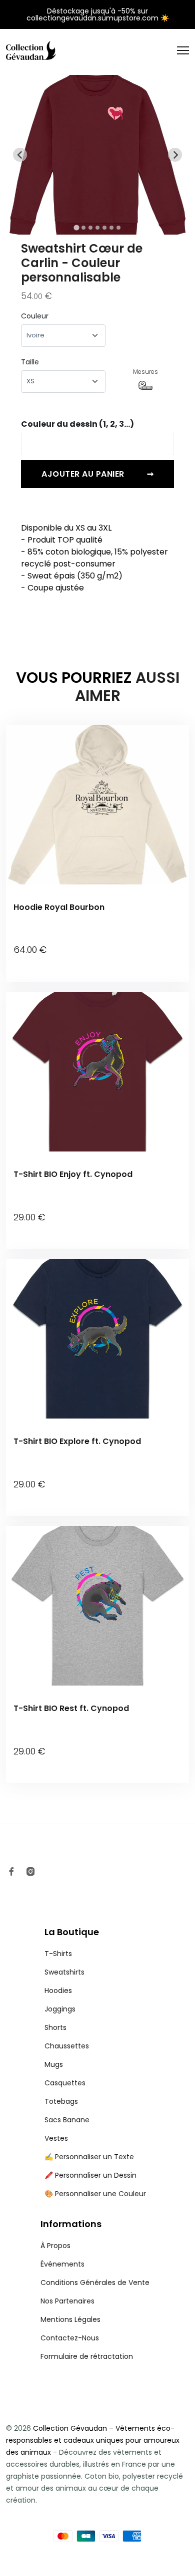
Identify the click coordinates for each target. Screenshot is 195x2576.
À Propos (55, 2246)
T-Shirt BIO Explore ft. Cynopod (77, 1441)
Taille (30, 362)
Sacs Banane (67, 2120)
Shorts (55, 2027)
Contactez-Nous (70, 2338)
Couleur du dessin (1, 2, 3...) (77, 424)
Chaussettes (67, 2046)
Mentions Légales (70, 2319)
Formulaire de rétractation (87, 2356)
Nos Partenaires (67, 2301)
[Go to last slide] (20, 155)
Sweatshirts (64, 1972)
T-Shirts (58, 1954)
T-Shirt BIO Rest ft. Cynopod (71, 1708)
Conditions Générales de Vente (95, 2283)
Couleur (35, 316)
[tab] (76, 228)
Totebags (61, 2101)
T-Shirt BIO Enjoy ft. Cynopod (73, 1174)
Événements (62, 2264)
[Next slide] (175, 155)
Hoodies (58, 1991)
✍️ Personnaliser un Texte (89, 2157)
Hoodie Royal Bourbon (59, 907)
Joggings (60, 2009)
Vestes (56, 2138)
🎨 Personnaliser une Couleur (95, 2194)
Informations (71, 2224)
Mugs (54, 2064)
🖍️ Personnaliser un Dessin (90, 2175)
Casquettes (65, 2083)
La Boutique (72, 1932)
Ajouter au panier (97, 474)
